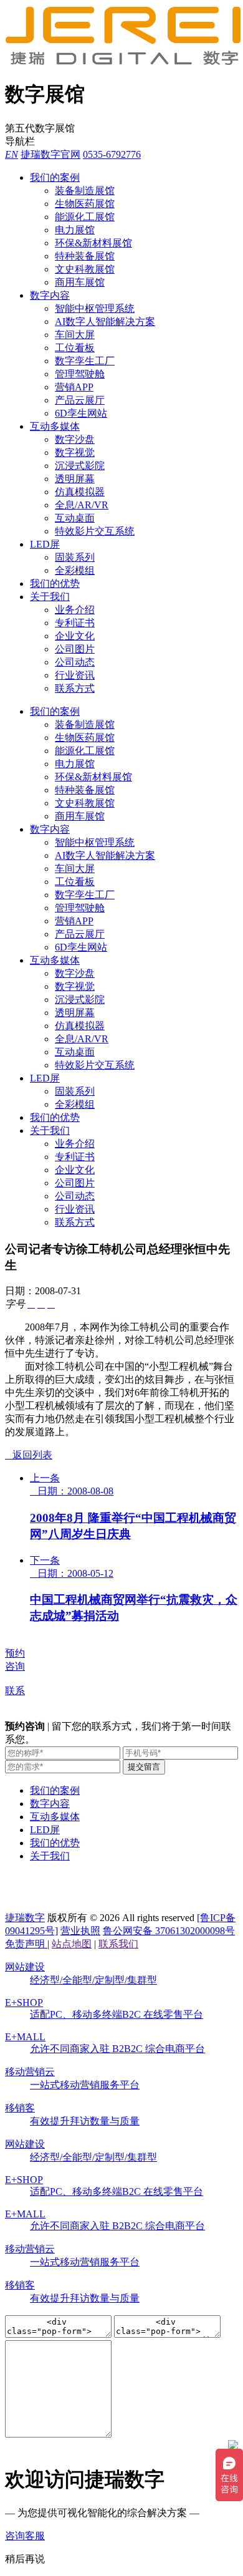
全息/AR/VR (82, 505)
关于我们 (50, 597)
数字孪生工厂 (85, 361)
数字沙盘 (75, 439)
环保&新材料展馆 (93, 243)
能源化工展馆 (85, 217)
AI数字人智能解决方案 (105, 322)
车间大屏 (75, 335)
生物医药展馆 (85, 204)
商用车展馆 (80, 282)
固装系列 (75, 557)
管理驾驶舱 (80, 374)
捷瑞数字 (25, 1918)
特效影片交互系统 (95, 531)
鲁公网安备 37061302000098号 (169, 1931)
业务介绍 (75, 610)
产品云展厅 (80, 400)
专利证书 (75, 623)
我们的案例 (55, 177)
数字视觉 (75, 453)
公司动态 (75, 662)
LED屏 (45, 544)
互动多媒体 (55, 426)
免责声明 (26, 1944)
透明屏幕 (75, 479)
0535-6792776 (112, 154)
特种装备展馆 (85, 256)
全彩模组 (75, 570)
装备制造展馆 (85, 191)
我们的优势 (55, 583)
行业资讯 (75, 675)
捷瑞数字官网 (50, 154)
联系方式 (75, 688)
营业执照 (80, 1931)
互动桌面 (75, 518)
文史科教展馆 (85, 269)
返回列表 (29, 1455)
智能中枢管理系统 (95, 308)
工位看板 (75, 348)
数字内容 (50, 295)
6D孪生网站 (81, 413)
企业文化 (75, 636)
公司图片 (75, 649)
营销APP (74, 387)
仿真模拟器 (80, 492)
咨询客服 (25, 2536)
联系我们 (118, 1944)
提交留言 (144, 1767)
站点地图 (72, 1944)
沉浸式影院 (80, 466)
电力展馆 (75, 230)
